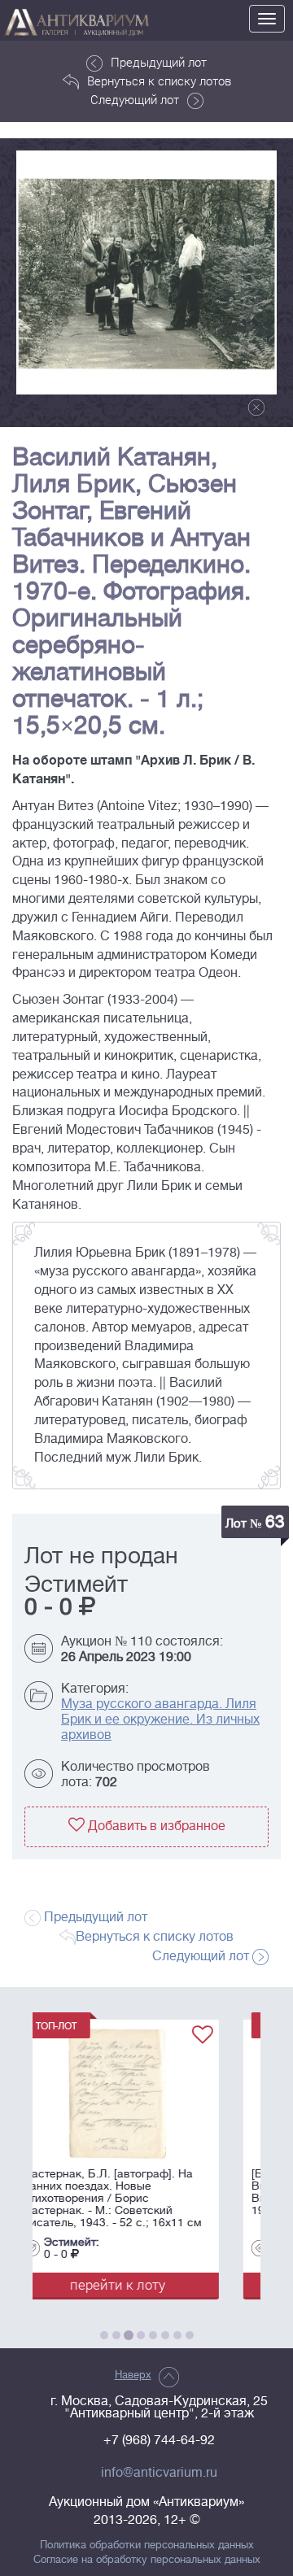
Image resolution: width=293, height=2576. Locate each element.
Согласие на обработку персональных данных (147, 2560)
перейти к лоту (176, 2284)
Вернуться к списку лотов (159, 81)
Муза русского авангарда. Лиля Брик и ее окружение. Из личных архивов (160, 1720)
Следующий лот (135, 99)
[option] (146, 272)
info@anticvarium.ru (159, 2473)
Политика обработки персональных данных (147, 2545)
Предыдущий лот (159, 62)
